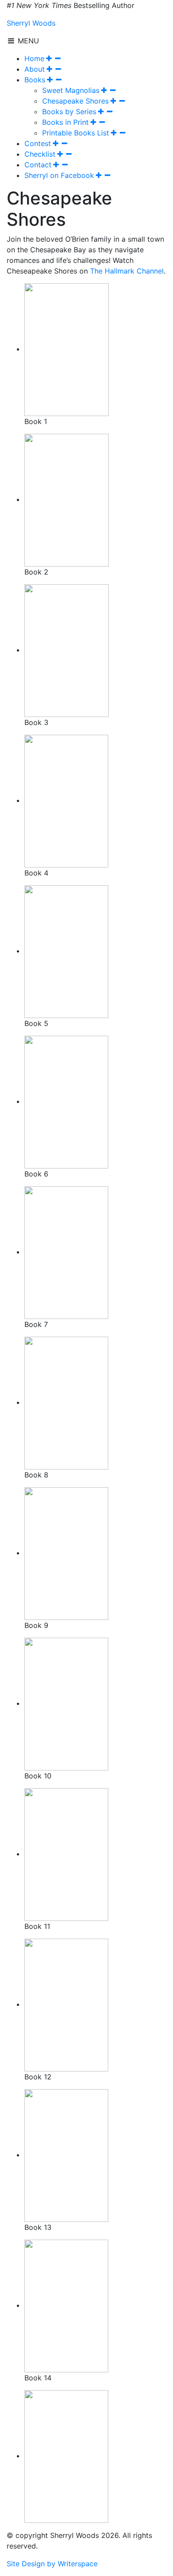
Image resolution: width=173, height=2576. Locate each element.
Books (35, 80)
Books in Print (65, 122)
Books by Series (69, 112)
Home (34, 58)
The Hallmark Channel (127, 271)
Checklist (40, 154)
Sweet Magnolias (71, 90)
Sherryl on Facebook (59, 175)
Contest (38, 143)
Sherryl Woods (31, 23)
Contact (38, 165)
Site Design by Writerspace (52, 2564)
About (35, 69)
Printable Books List (76, 133)
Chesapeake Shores (75, 101)
